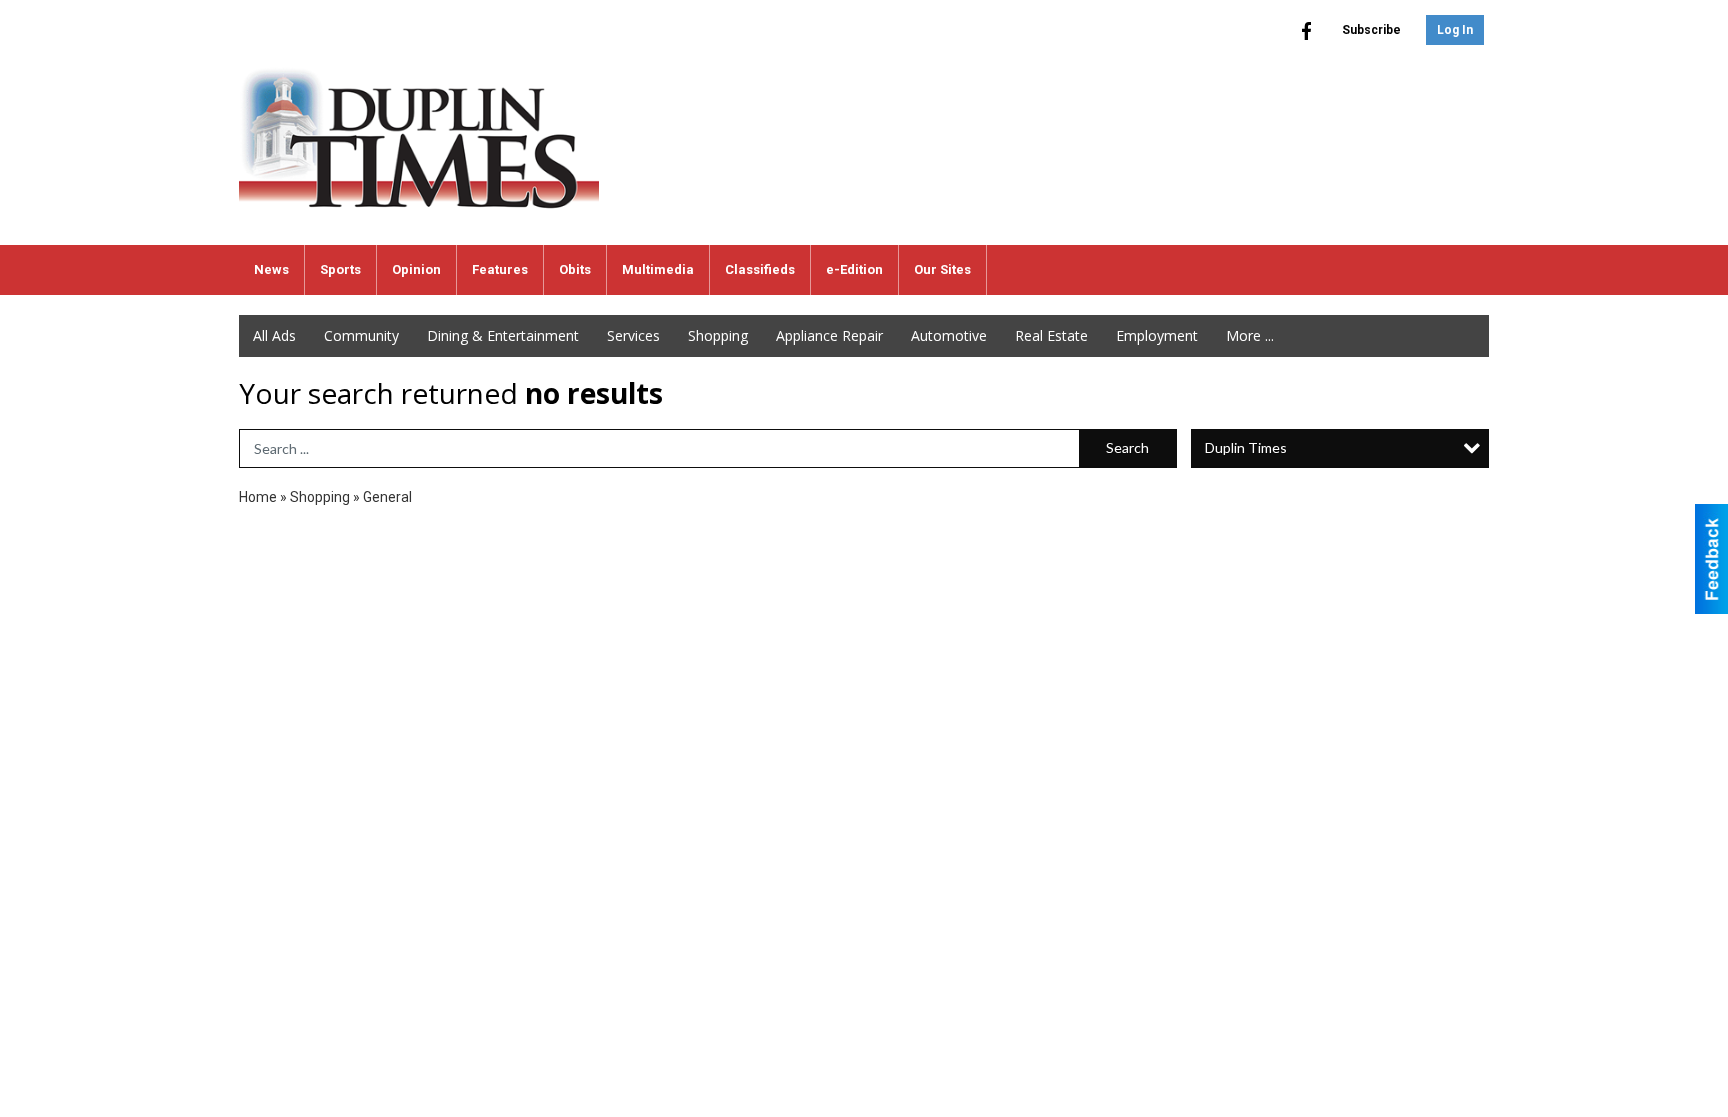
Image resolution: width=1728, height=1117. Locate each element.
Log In (1455, 30)
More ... (1250, 335)
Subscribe (1371, 30)
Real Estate (1051, 335)
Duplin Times (1246, 447)
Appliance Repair (829, 335)
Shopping (718, 335)
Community (361, 335)
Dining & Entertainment (503, 335)
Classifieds (760, 269)
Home (258, 497)
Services (633, 335)
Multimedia (658, 269)
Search (1127, 447)
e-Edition (854, 269)
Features (500, 269)
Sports (340, 269)
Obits (575, 269)
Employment (1157, 335)
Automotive (949, 335)
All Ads (274, 335)
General (387, 497)
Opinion (416, 269)
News (271, 269)
